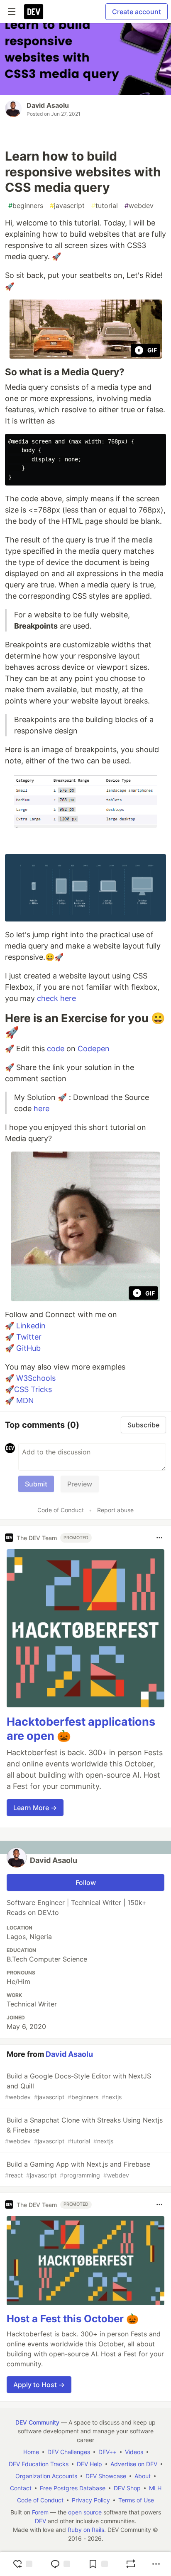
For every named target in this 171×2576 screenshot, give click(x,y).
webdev (139, 206)
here (42, 1108)
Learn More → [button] (35, 1808)
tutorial (105, 206)
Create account (137, 12)
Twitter (29, 1337)
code (56, 1049)
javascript (67, 206)
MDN (25, 1401)
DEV (40, 2521)
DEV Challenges (69, 2452)
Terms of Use (136, 2500)
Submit (36, 1484)
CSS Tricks (33, 1389)
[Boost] (131, 2564)
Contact (21, 2488)
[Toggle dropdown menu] (159, 1538)
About (143, 2476)
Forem (40, 2512)
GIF (152, 350)
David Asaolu (48, 105)
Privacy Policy (91, 2500)
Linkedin (31, 1326)
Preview (80, 1484)
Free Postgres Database (73, 2488)
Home (31, 2452)
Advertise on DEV (134, 2464)
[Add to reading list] (98, 2564)
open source (85, 2512)
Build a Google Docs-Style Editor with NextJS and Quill (78, 2086)
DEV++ (107, 2452)
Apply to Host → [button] (39, 2385)
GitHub (28, 1348)
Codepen (94, 1049)
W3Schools (36, 1378)
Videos (134, 2452)
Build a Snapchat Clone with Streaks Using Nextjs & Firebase (84, 2130)
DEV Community (37, 2422)
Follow (86, 1882)
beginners (26, 206)
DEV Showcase (106, 2476)
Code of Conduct (61, 1510)
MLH (155, 2488)
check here (56, 998)
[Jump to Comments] (60, 2564)
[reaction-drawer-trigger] (22, 2564)
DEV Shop (127, 2488)
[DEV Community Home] (34, 12)
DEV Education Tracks (39, 2464)
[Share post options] (156, 2564)
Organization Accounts (46, 2476)
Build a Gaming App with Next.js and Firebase (78, 2169)
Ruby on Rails (86, 2530)
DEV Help (89, 2464)
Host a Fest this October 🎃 (73, 2319)
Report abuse (115, 1510)
